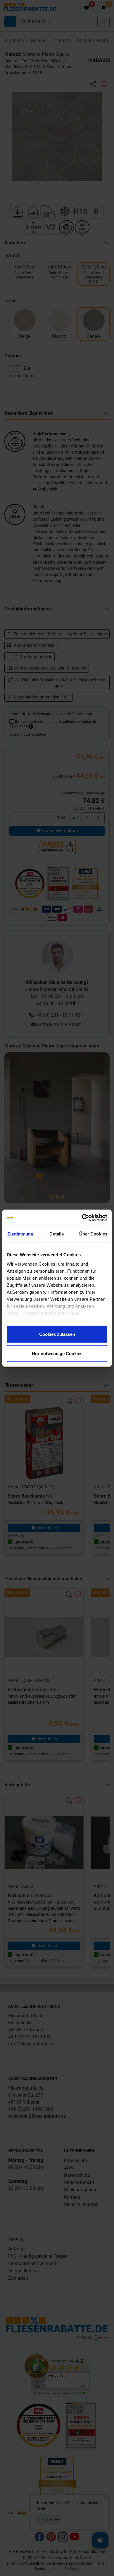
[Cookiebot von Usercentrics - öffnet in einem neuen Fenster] (82, 1218)
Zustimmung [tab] (20, 1234)
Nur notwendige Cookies (57, 1353)
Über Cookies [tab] (93, 1234)
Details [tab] (57, 1234)
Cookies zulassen (57, 1334)
